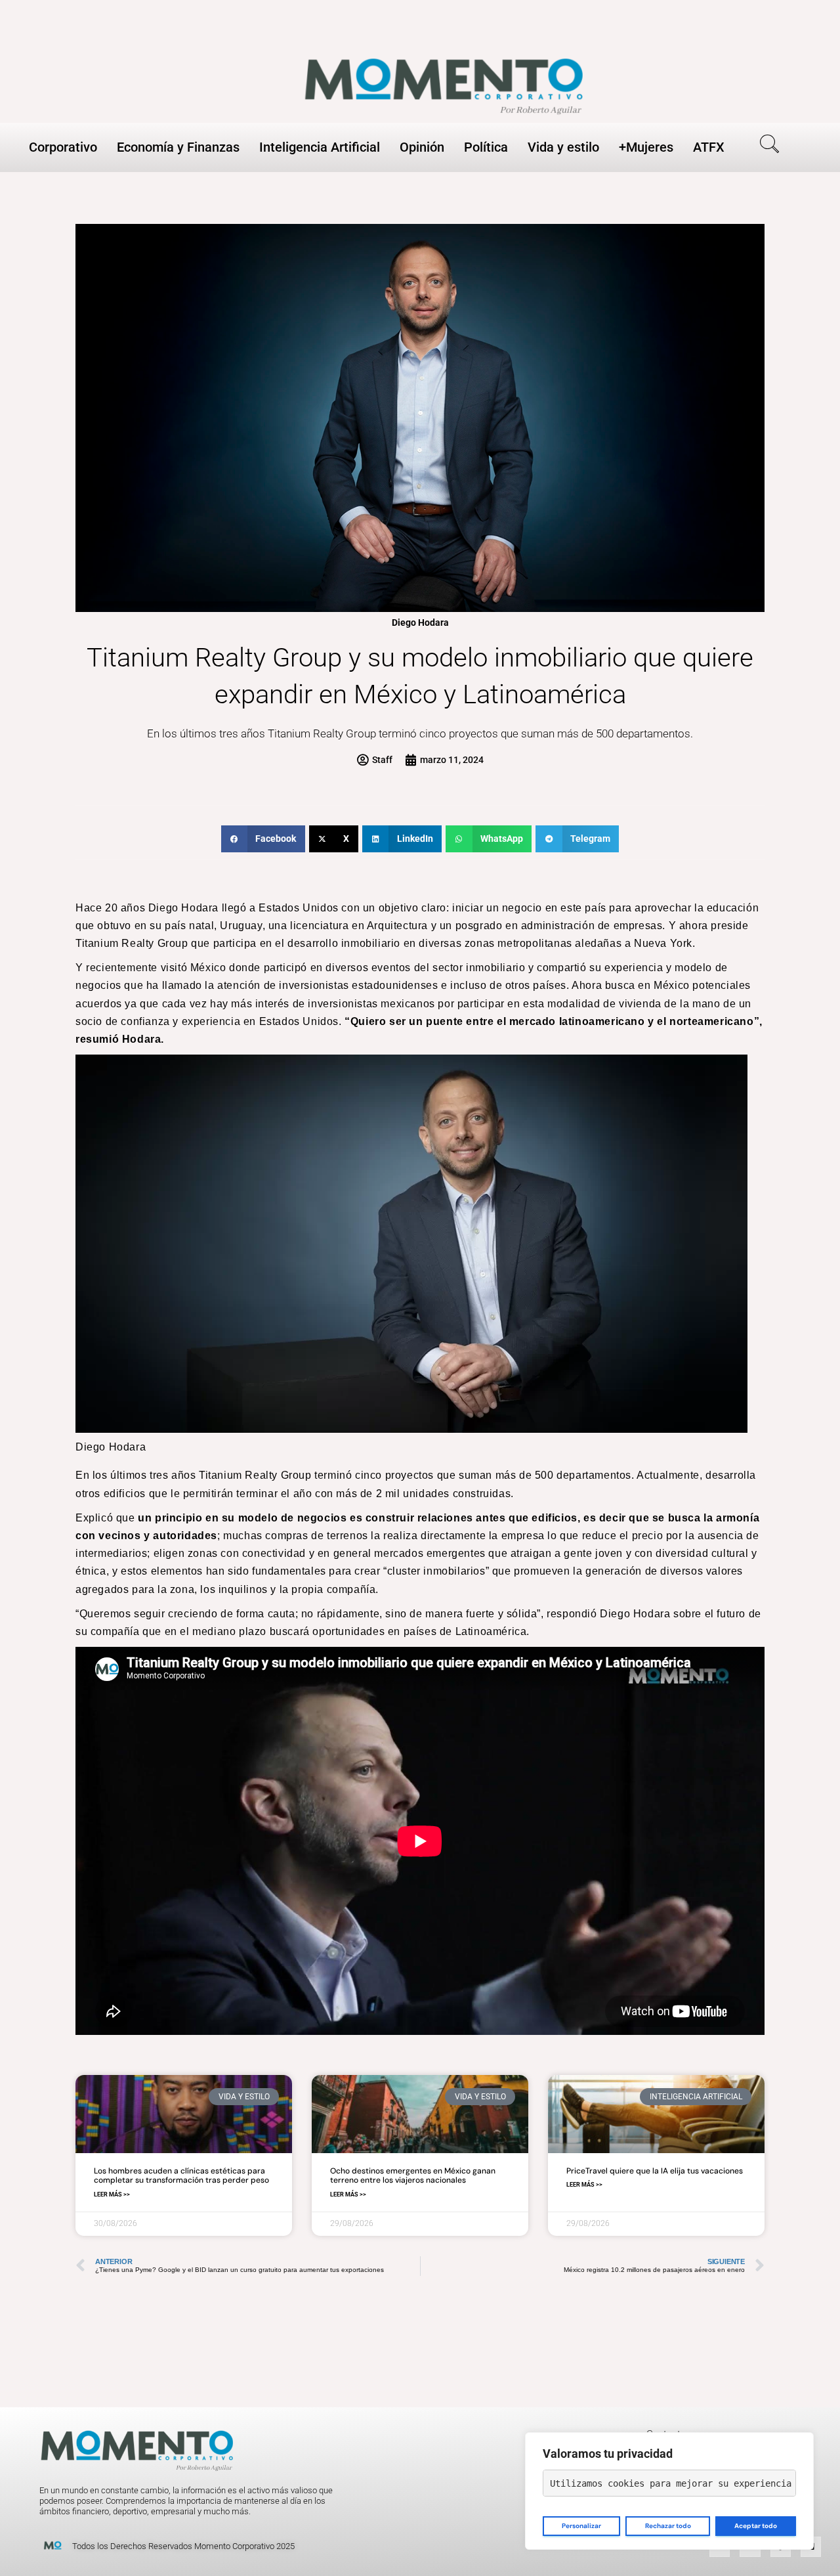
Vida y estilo (563, 147)
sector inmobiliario (479, 968)
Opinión (422, 147)
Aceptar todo (756, 2526)
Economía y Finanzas (178, 147)
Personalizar (581, 2526)
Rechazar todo (668, 2526)
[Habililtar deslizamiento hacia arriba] (814, 2550)
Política (486, 147)
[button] (765, 146)
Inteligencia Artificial (320, 147)
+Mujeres (646, 147)
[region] (669, 2491)
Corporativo (63, 147)
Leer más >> (112, 2194)
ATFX (709, 147)
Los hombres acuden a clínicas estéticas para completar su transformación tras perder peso (181, 2175)
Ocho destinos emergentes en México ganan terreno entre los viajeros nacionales (413, 2175)
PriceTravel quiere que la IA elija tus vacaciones (655, 2171)
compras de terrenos (316, 1536)
